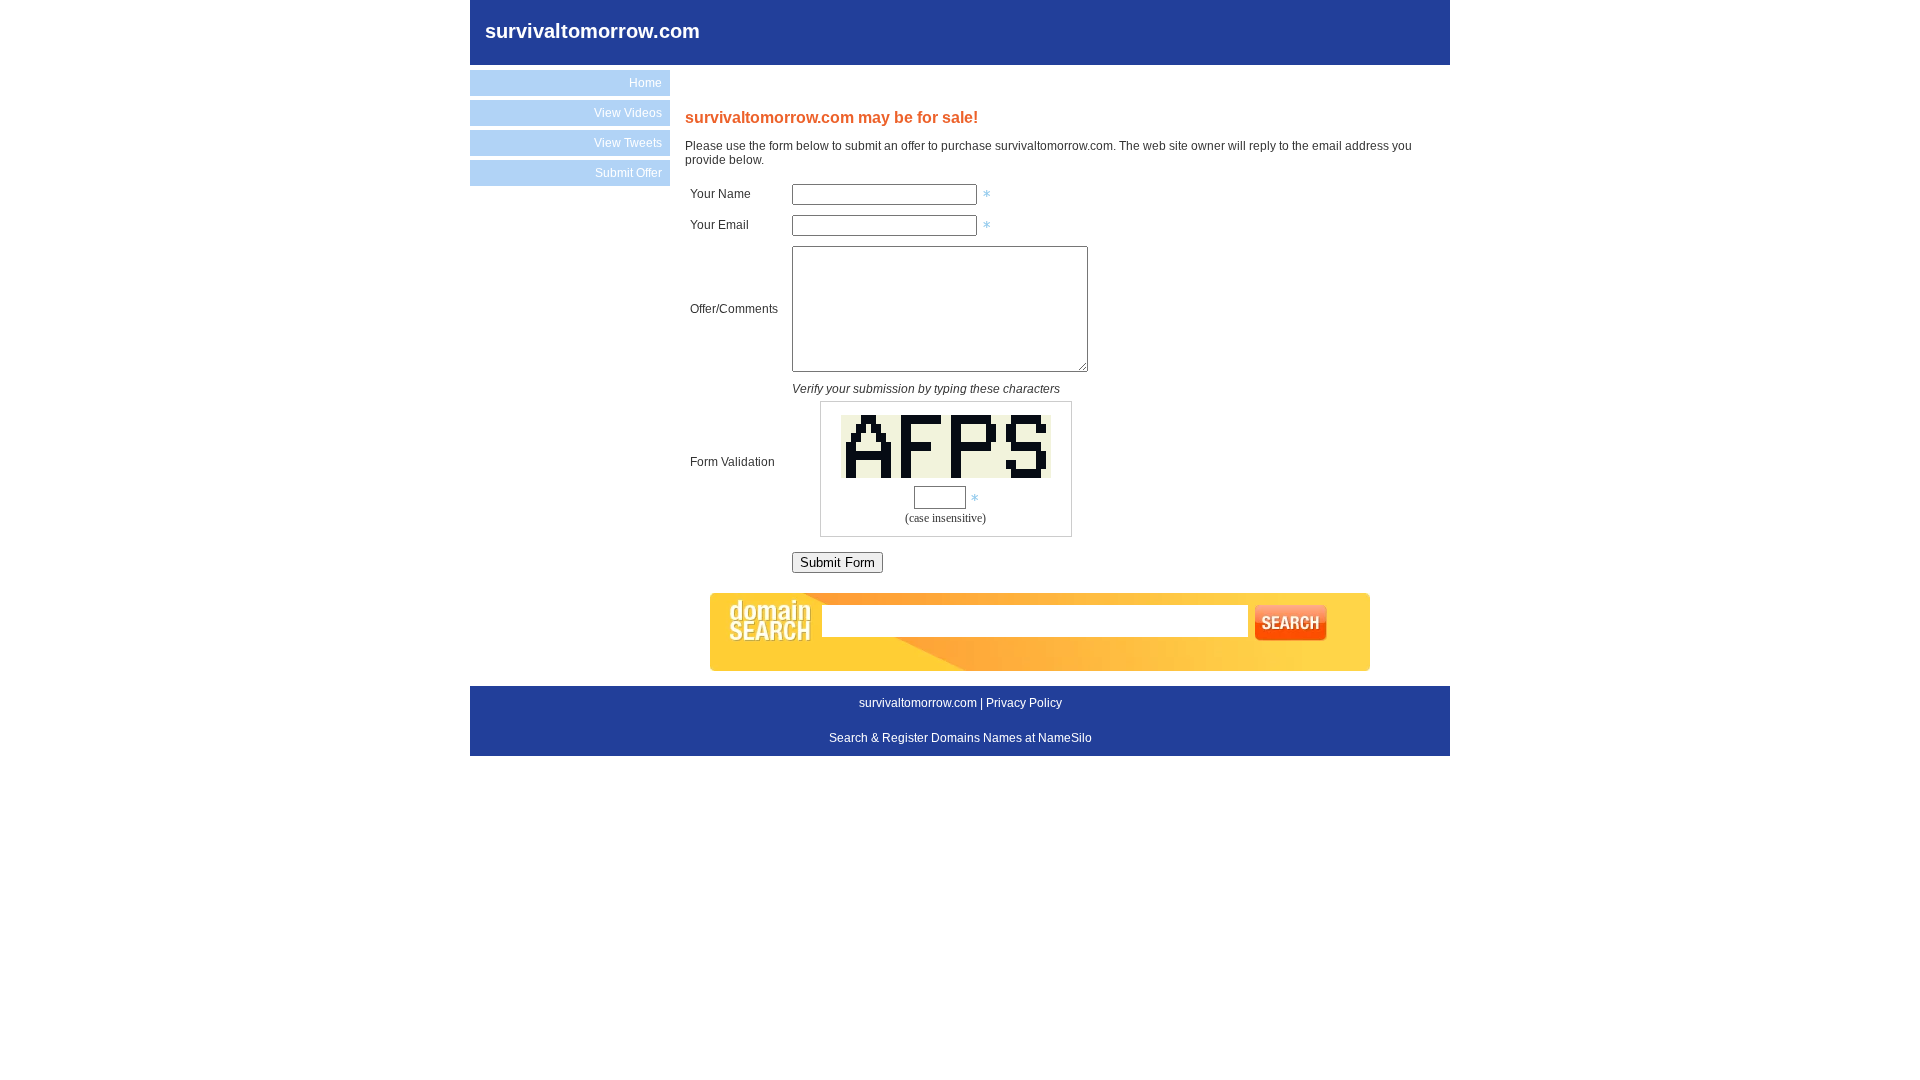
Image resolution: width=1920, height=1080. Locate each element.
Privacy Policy (1024, 703)
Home (645, 83)
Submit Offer (628, 173)
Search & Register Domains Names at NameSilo (960, 738)
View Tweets (628, 143)
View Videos (628, 113)
